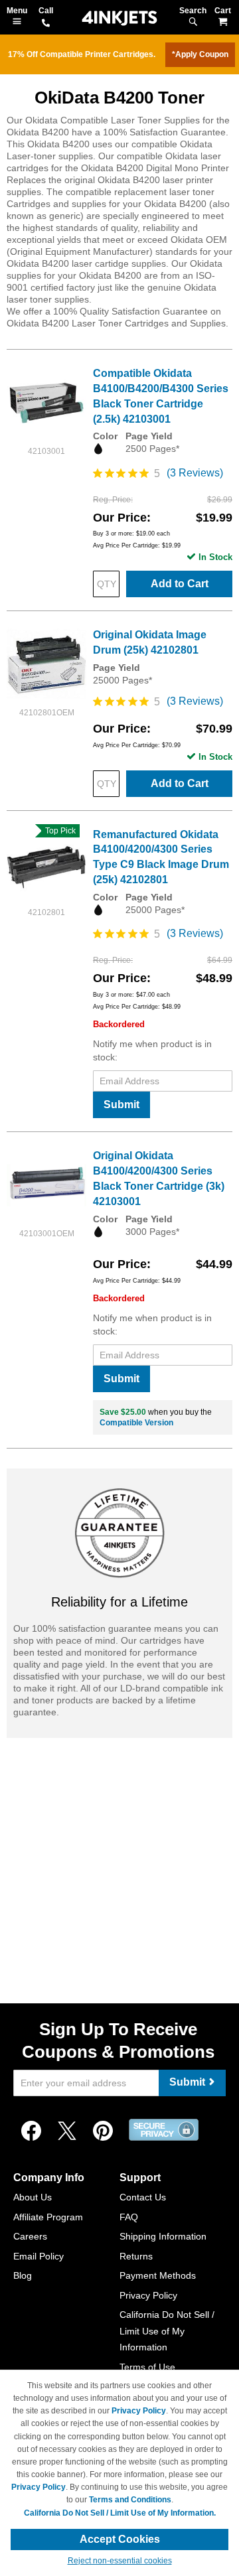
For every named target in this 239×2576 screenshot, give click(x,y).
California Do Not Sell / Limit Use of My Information (167, 2331)
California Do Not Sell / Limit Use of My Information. (120, 2513)
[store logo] (119, 18)
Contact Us (143, 2197)
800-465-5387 (46, 24)
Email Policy (39, 2256)
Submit (121, 1105)
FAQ (129, 2217)
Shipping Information (163, 2236)
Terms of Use (147, 2367)
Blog (23, 2275)
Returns (136, 2256)
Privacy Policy (148, 2295)
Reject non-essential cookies (120, 2561)
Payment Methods (158, 2275)
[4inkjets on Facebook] (31, 2131)
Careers (30, 2236)
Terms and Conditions (130, 2500)
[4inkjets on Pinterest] (103, 2131)
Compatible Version (136, 1423)
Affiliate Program (48, 2217)
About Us (33, 2197)
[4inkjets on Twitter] (67, 2131)
